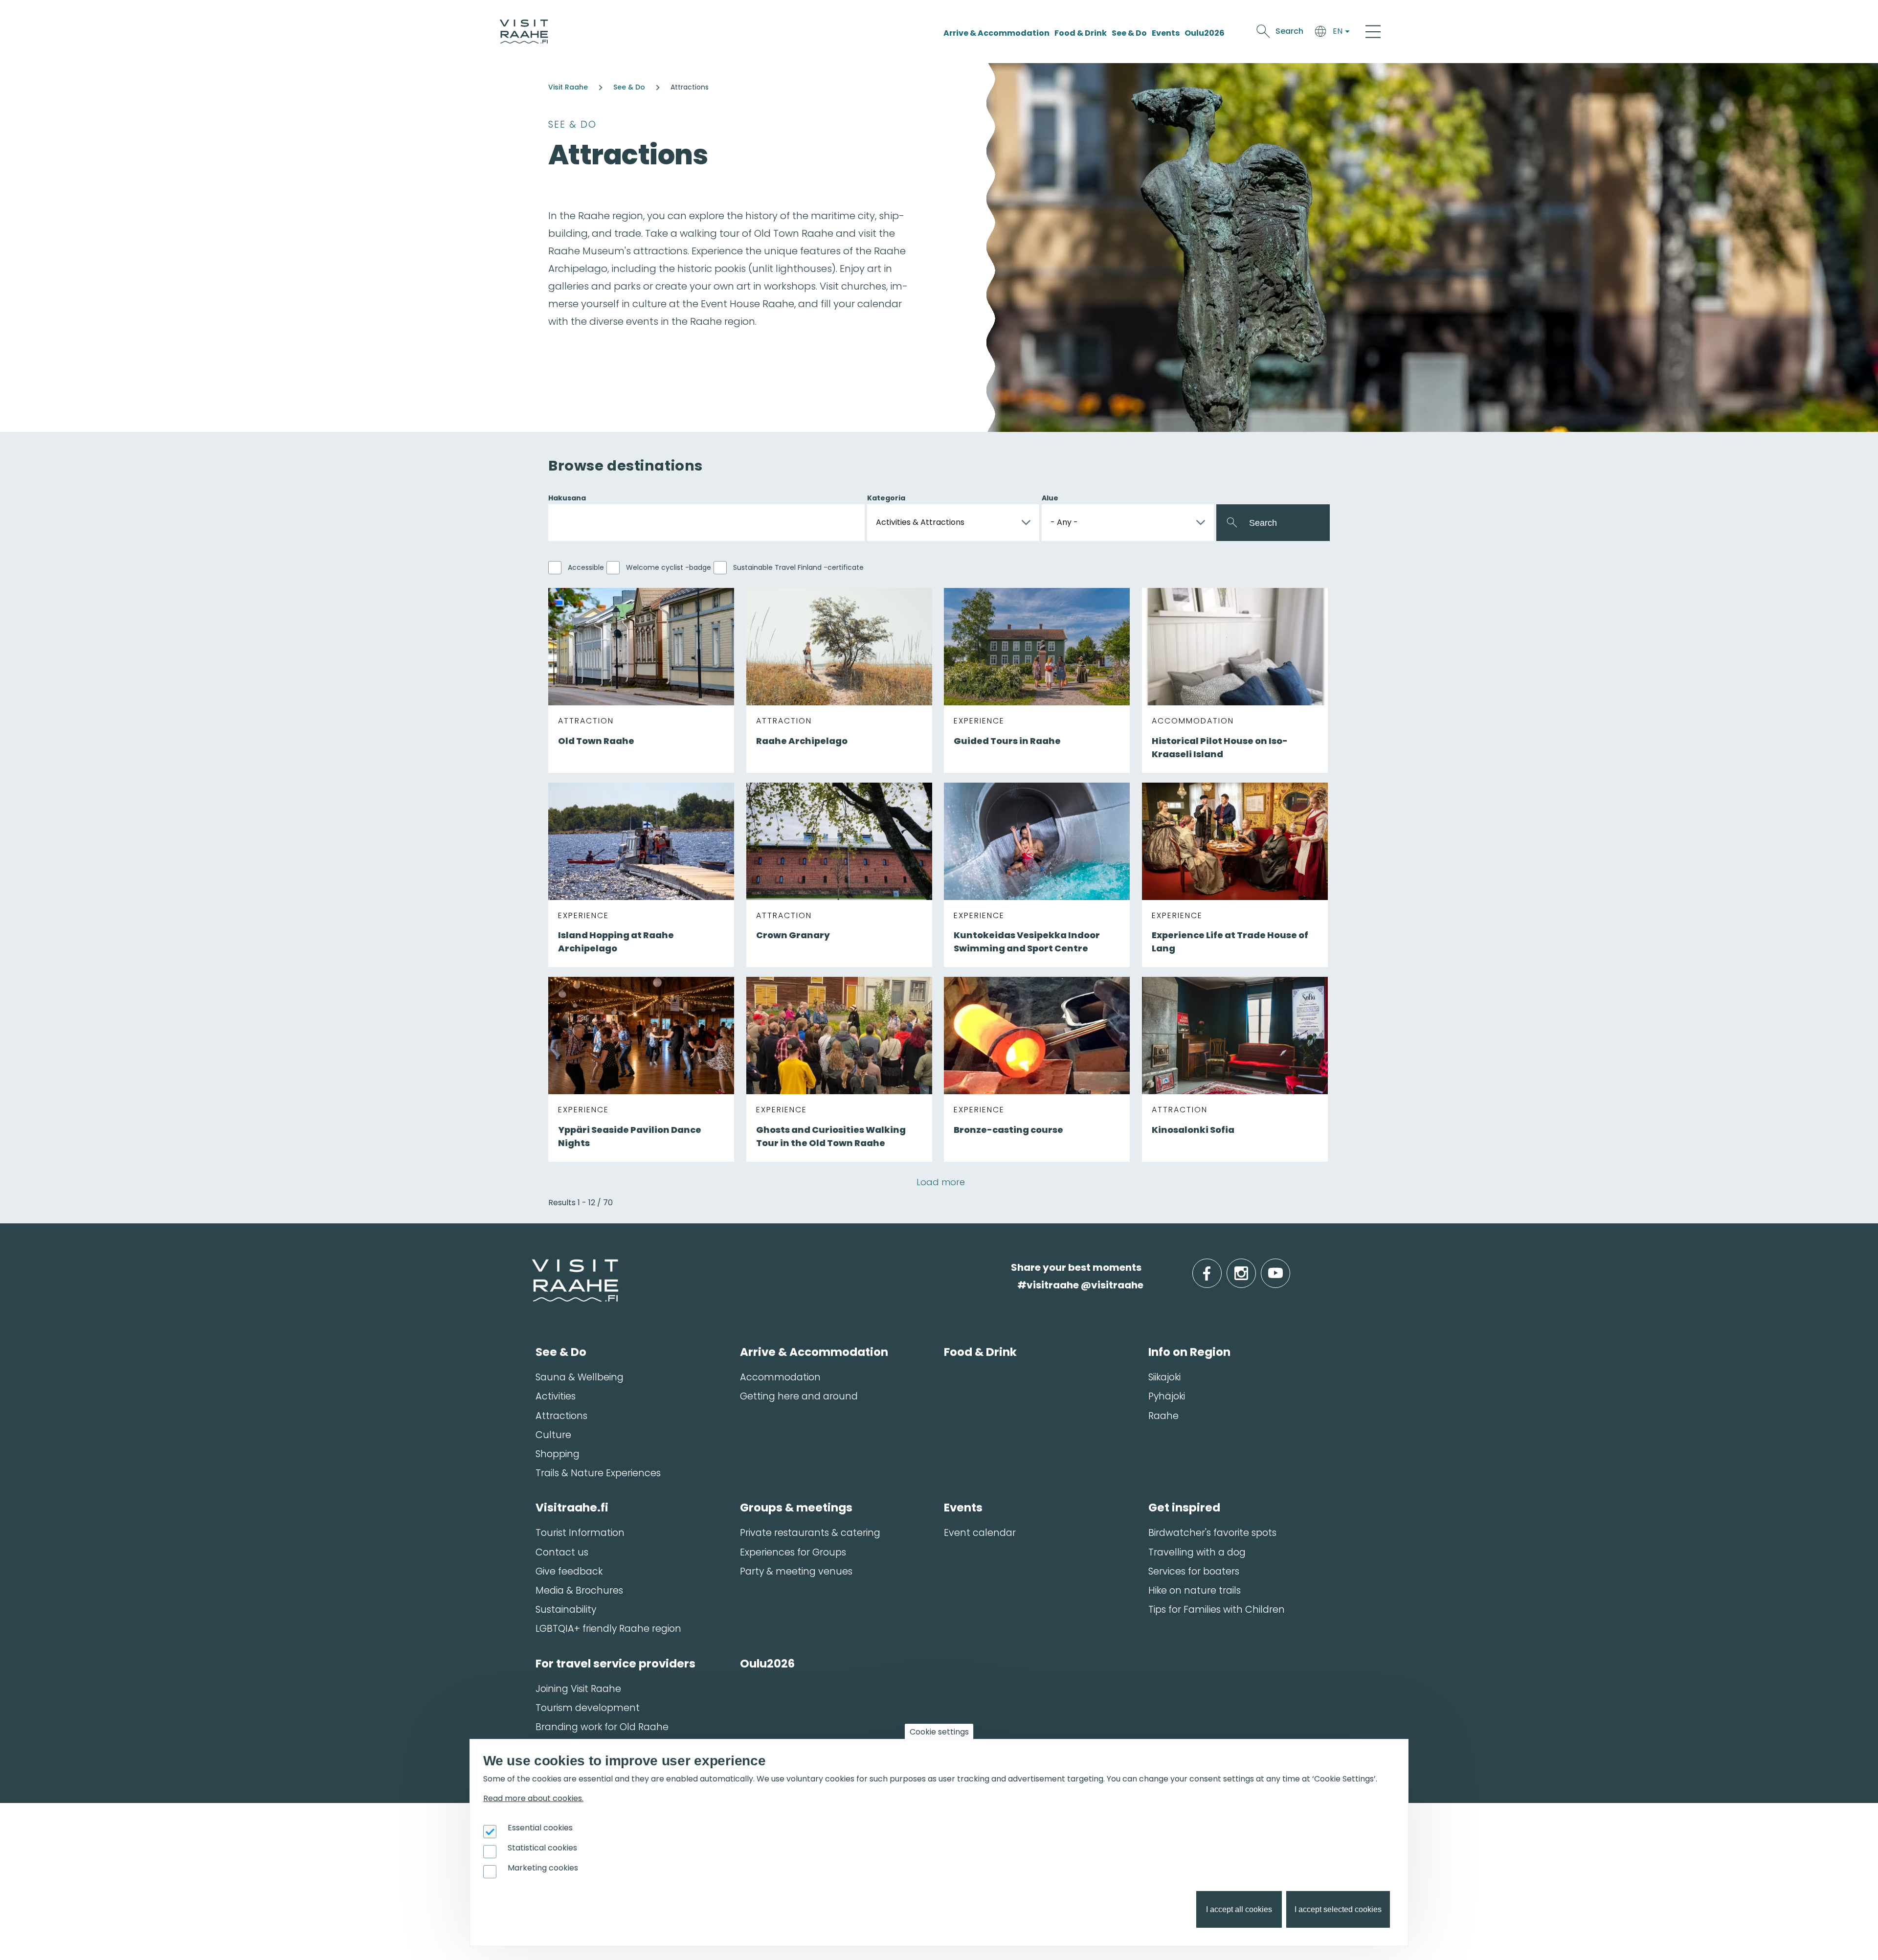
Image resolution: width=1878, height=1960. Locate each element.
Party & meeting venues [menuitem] (796, 1571)
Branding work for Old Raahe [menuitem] (602, 1727)
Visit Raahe (568, 87)
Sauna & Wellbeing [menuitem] (580, 1377)
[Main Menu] (1373, 31)
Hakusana (567, 498)
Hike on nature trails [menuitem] (1195, 1590)
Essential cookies (540, 1828)
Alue (1050, 498)
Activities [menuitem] (556, 1396)
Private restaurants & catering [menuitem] (810, 1533)
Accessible (586, 567)
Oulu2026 (1205, 33)
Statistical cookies (542, 1848)
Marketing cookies (543, 1868)
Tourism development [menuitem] (588, 1708)
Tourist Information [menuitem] (580, 1533)
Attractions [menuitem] (561, 1416)
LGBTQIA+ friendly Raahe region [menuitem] (608, 1629)
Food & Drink (1081, 33)
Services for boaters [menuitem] (1194, 1571)
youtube (1288, 1268)
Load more (941, 1182)
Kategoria (886, 498)
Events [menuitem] (963, 1508)
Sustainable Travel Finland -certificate (798, 567)
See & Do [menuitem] (561, 1352)
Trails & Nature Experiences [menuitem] (598, 1473)
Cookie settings (939, 1732)
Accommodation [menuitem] (780, 1377)
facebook (1219, 1268)
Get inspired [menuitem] (1184, 1508)
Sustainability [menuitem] (566, 1610)
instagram (1254, 1268)
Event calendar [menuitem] (980, 1533)
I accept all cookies (1239, 1910)
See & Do (1129, 33)
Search (1289, 31)
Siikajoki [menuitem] (1164, 1377)
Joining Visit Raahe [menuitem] (578, 1689)
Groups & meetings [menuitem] (796, 1508)
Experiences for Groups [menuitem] (793, 1552)
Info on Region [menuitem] (1189, 1352)
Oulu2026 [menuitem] (767, 1664)
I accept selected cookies (1338, 1910)
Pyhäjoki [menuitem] (1167, 1396)
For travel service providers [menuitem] (615, 1664)
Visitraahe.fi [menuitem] (572, 1508)
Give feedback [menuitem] (569, 1571)
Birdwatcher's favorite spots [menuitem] (1212, 1533)
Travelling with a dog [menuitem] (1197, 1552)
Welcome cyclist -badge (669, 567)
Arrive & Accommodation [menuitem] (814, 1352)
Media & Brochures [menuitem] (579, 1590)
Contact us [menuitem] (562, 1552)
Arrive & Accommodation (996, 33)
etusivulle (533, 1267)
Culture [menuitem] (553, 1435)
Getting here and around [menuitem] (799, 1396)
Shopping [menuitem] (558, 1454)
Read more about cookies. (533, 1799)
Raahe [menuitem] (1163, 1416)
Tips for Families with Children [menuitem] (1217, 1610)
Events (1166, 33)
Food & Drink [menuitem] (980, 1352)
